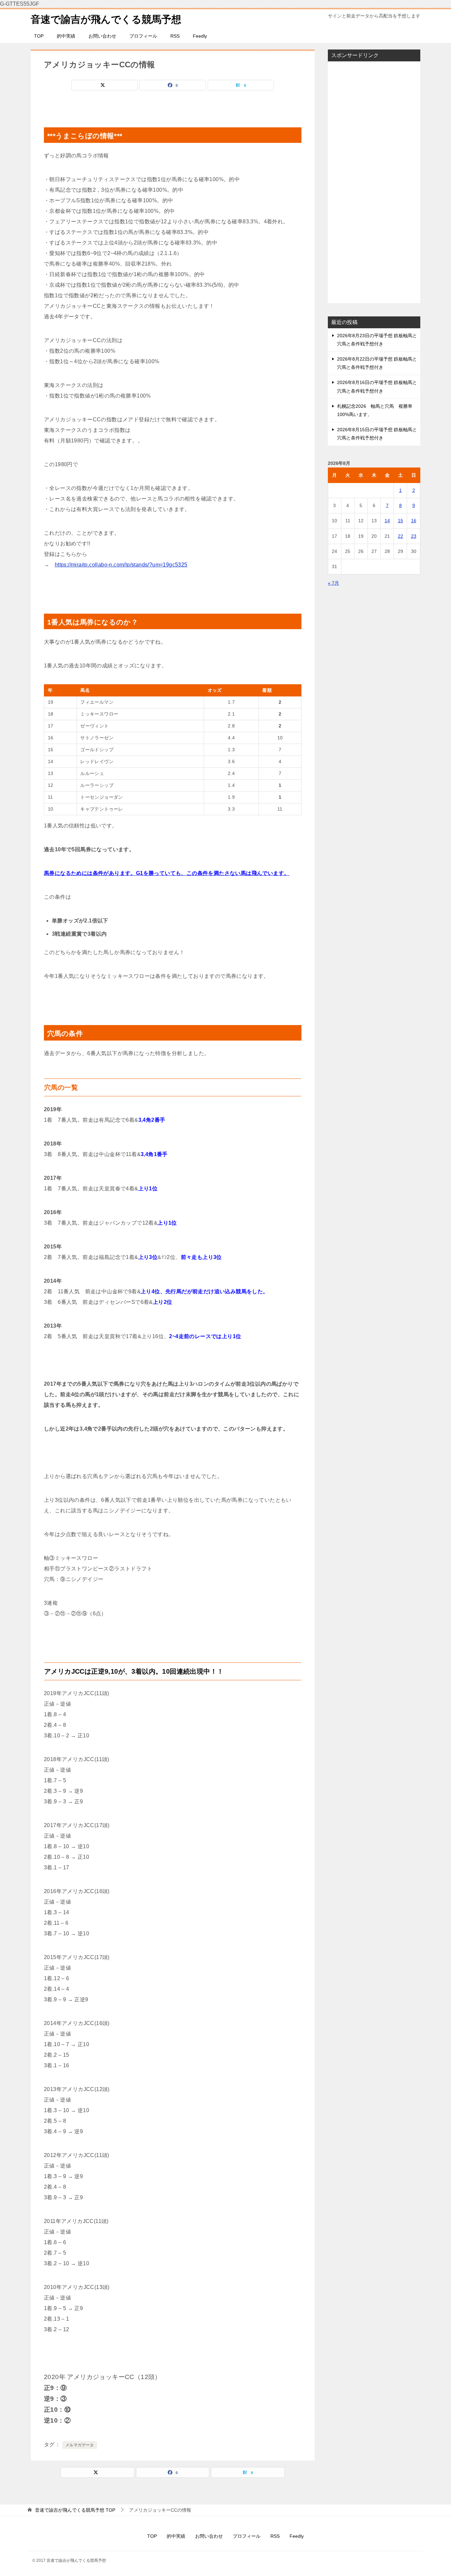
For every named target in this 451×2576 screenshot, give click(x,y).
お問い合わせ (102, 36)
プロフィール (143, 36)
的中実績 (66, 36)
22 (400, 536)
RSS (175, 36)
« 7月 (333, 583)
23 (414, 536)
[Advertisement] (374, 182)
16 (414, 521)
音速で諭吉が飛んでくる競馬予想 (106, 19)
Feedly (200, 36)
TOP (39, 36)
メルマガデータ (80, 2445)
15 (400, 521)
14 (387, 521)
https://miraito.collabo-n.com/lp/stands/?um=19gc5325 (121, 565)
